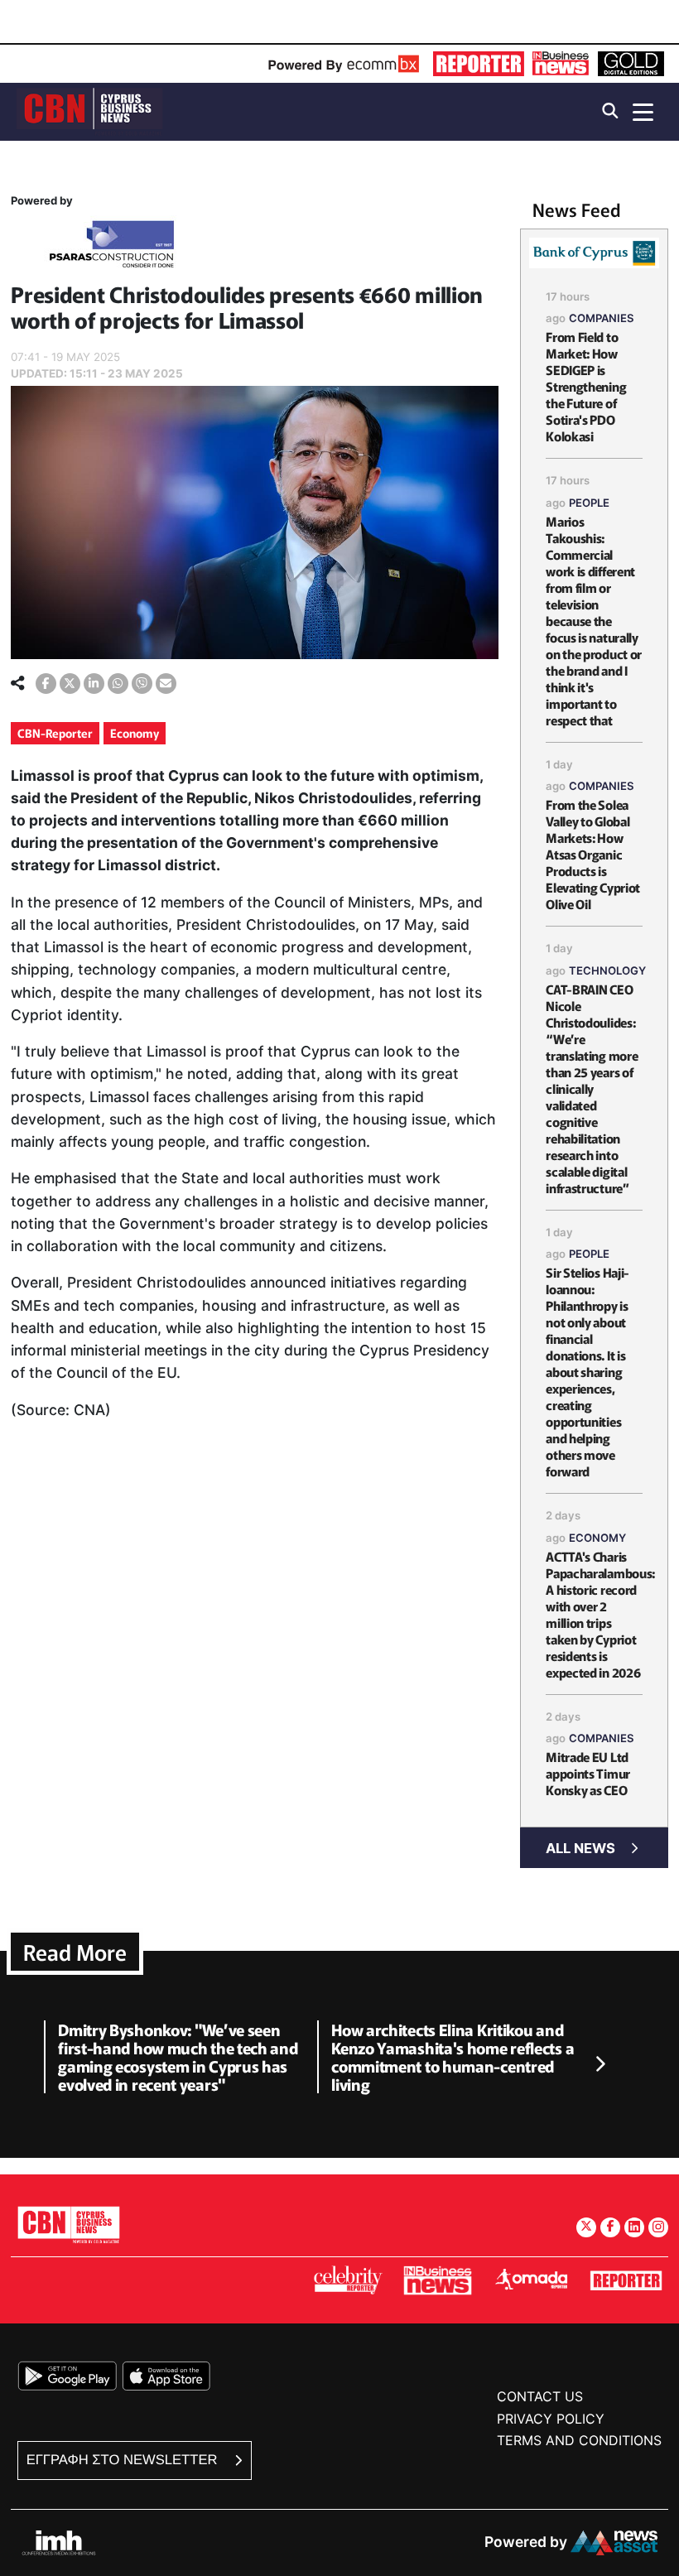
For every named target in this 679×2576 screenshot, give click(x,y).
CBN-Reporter (55, 733)
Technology (607, 970)
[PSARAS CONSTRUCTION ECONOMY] (112, 247)
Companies (602, 318)
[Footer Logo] (69, 2225)
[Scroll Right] (600, 2064)
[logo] (89, 111)
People (589, 503)
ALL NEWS (580, 1848)
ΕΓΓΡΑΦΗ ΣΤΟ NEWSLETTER (124, 2460)
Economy (135, 733)
